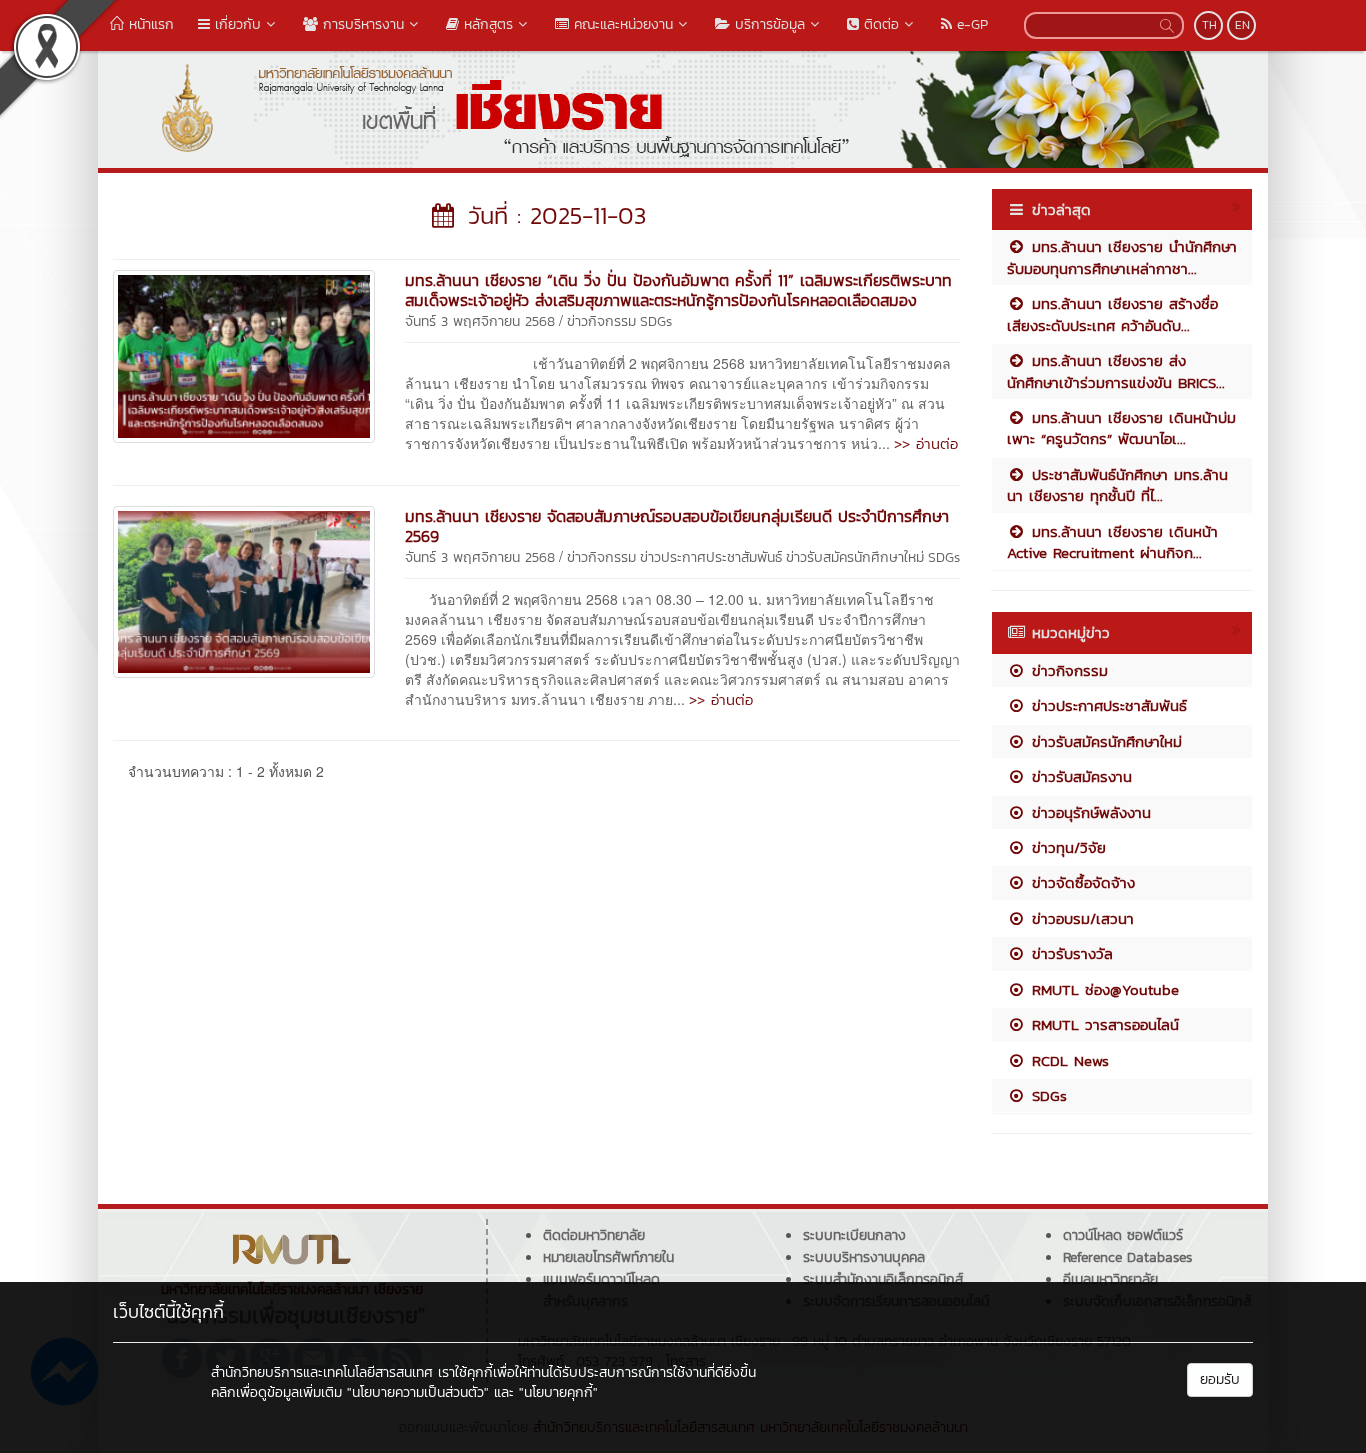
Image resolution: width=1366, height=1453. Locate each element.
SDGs (656, 321)
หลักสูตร (486, 24)
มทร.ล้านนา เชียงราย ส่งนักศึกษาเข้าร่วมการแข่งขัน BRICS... (1116, 371)
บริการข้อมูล (767, 24)
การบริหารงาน (361, 24)
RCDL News (1067, 1060)
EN (1242, 25)
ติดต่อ (879, 24)
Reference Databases (1127, 1257)
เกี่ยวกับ (235, 24)
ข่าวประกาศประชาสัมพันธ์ (711, 557)
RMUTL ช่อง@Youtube (1102, 989)
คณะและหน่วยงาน (621, 24)
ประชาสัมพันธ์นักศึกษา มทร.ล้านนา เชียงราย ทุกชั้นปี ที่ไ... (1117, 485)
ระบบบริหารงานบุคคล (864, 1257)
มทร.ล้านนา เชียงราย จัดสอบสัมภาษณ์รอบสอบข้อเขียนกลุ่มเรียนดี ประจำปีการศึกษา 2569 (677, 526)
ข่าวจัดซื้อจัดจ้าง (1080, 882)
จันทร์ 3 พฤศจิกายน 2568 (480, 321)
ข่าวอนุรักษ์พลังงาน (1088, 812)
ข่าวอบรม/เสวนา (1080, 918)
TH (1209, 25)
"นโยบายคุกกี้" (558, 1392)
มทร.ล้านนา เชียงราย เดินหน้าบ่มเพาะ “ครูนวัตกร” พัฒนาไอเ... (1121, 428)
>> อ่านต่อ (926, 443)
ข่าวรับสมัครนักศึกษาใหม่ (855, 557)
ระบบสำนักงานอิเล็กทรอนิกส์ (883, 1279)
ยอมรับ (1220, 1379)
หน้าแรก (149, 24)
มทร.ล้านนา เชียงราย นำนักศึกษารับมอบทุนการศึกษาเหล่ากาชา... (1122, 257)
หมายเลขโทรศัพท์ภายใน (608, 1257)
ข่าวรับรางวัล (1069, 953)
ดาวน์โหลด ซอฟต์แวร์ (1123, 1235)
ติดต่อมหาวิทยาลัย (594, 1235)
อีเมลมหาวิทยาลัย (1110, 1279)
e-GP (970, 24)
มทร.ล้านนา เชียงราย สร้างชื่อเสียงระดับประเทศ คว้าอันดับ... (1112, 314)
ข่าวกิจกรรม (601, 321)
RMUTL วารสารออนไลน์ (1102, 1024)
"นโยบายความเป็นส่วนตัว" (418, 1392)
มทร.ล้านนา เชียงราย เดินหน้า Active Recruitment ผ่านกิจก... (1112, 542)
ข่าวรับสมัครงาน (1079, 776)
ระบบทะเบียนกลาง (854, 1235)
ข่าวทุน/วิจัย (1066, 847)
